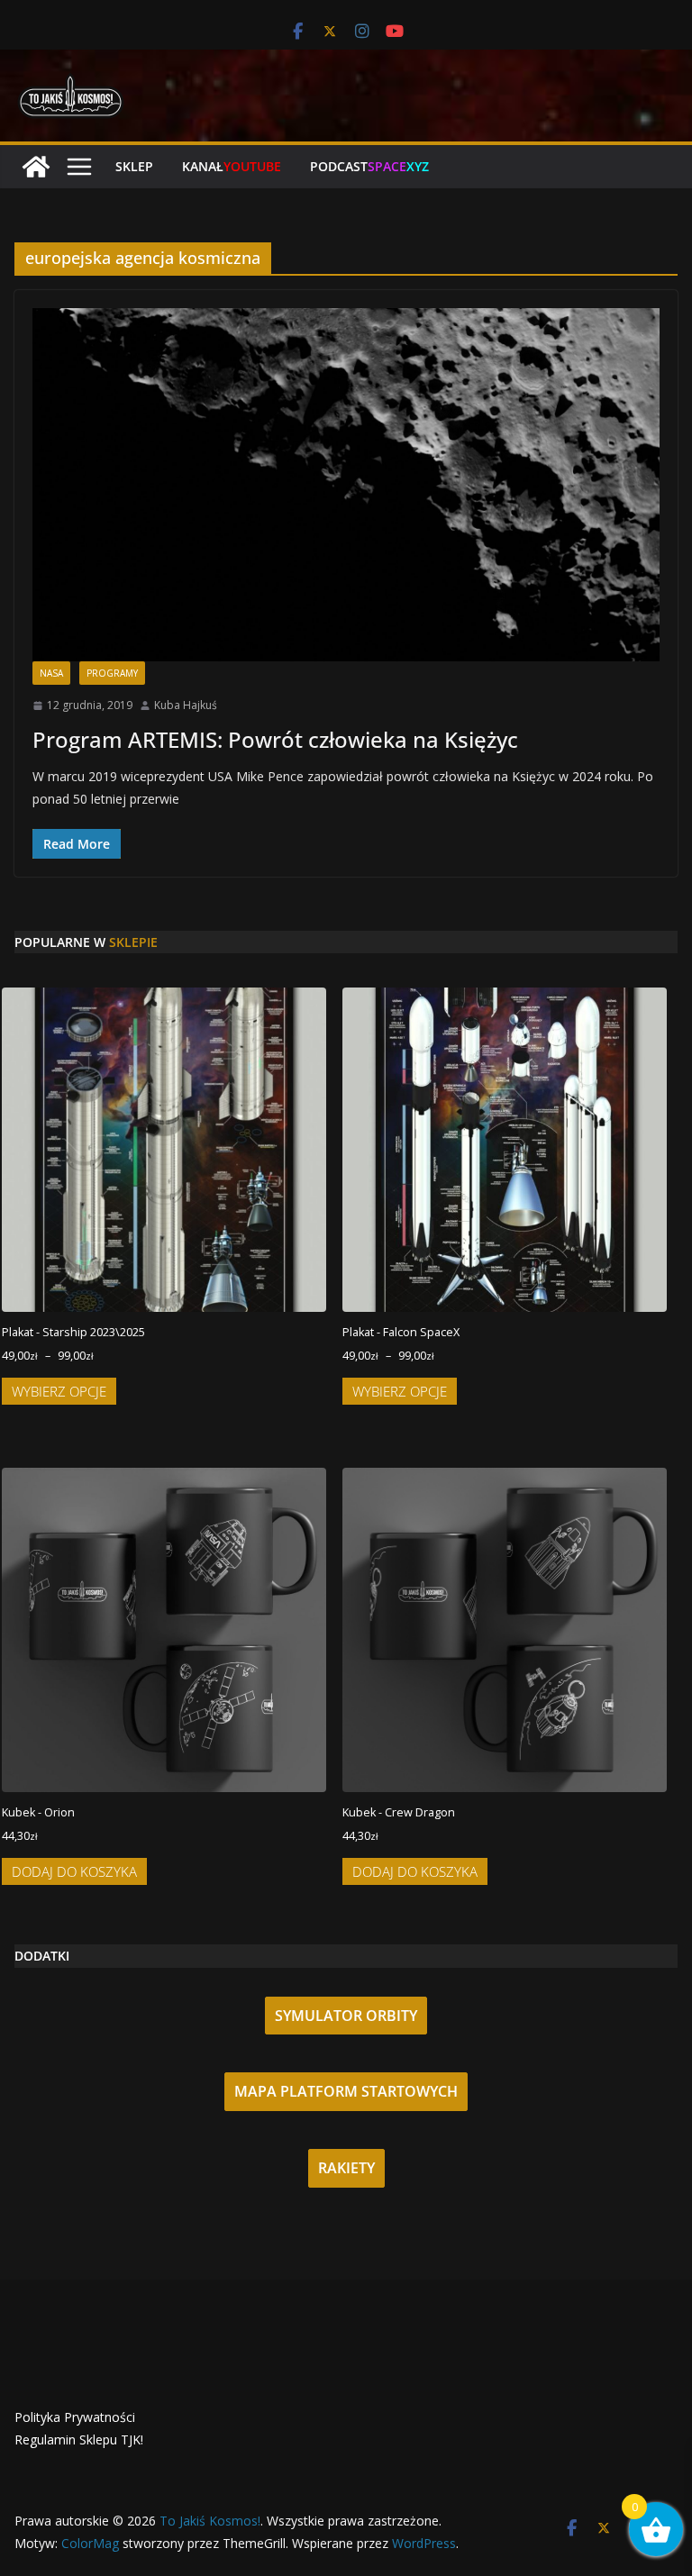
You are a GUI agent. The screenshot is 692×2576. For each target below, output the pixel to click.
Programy (112, 673)
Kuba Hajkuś (186, 705)
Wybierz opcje (59, 1391)
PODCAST (369, 166)
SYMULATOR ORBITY (346, 2016)
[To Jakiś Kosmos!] (36, 167)
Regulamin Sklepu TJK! (79, 2439)
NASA (51, 673)
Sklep (134, 166)
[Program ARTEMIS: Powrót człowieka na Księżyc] (346, 485)
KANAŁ (232, 166)
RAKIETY (346, 2168)
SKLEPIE (133, 942)
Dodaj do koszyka (74, 1871)
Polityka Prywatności (75, 2417)
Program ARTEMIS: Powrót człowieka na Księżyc (275, 739)
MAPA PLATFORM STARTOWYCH (346, 2091)
